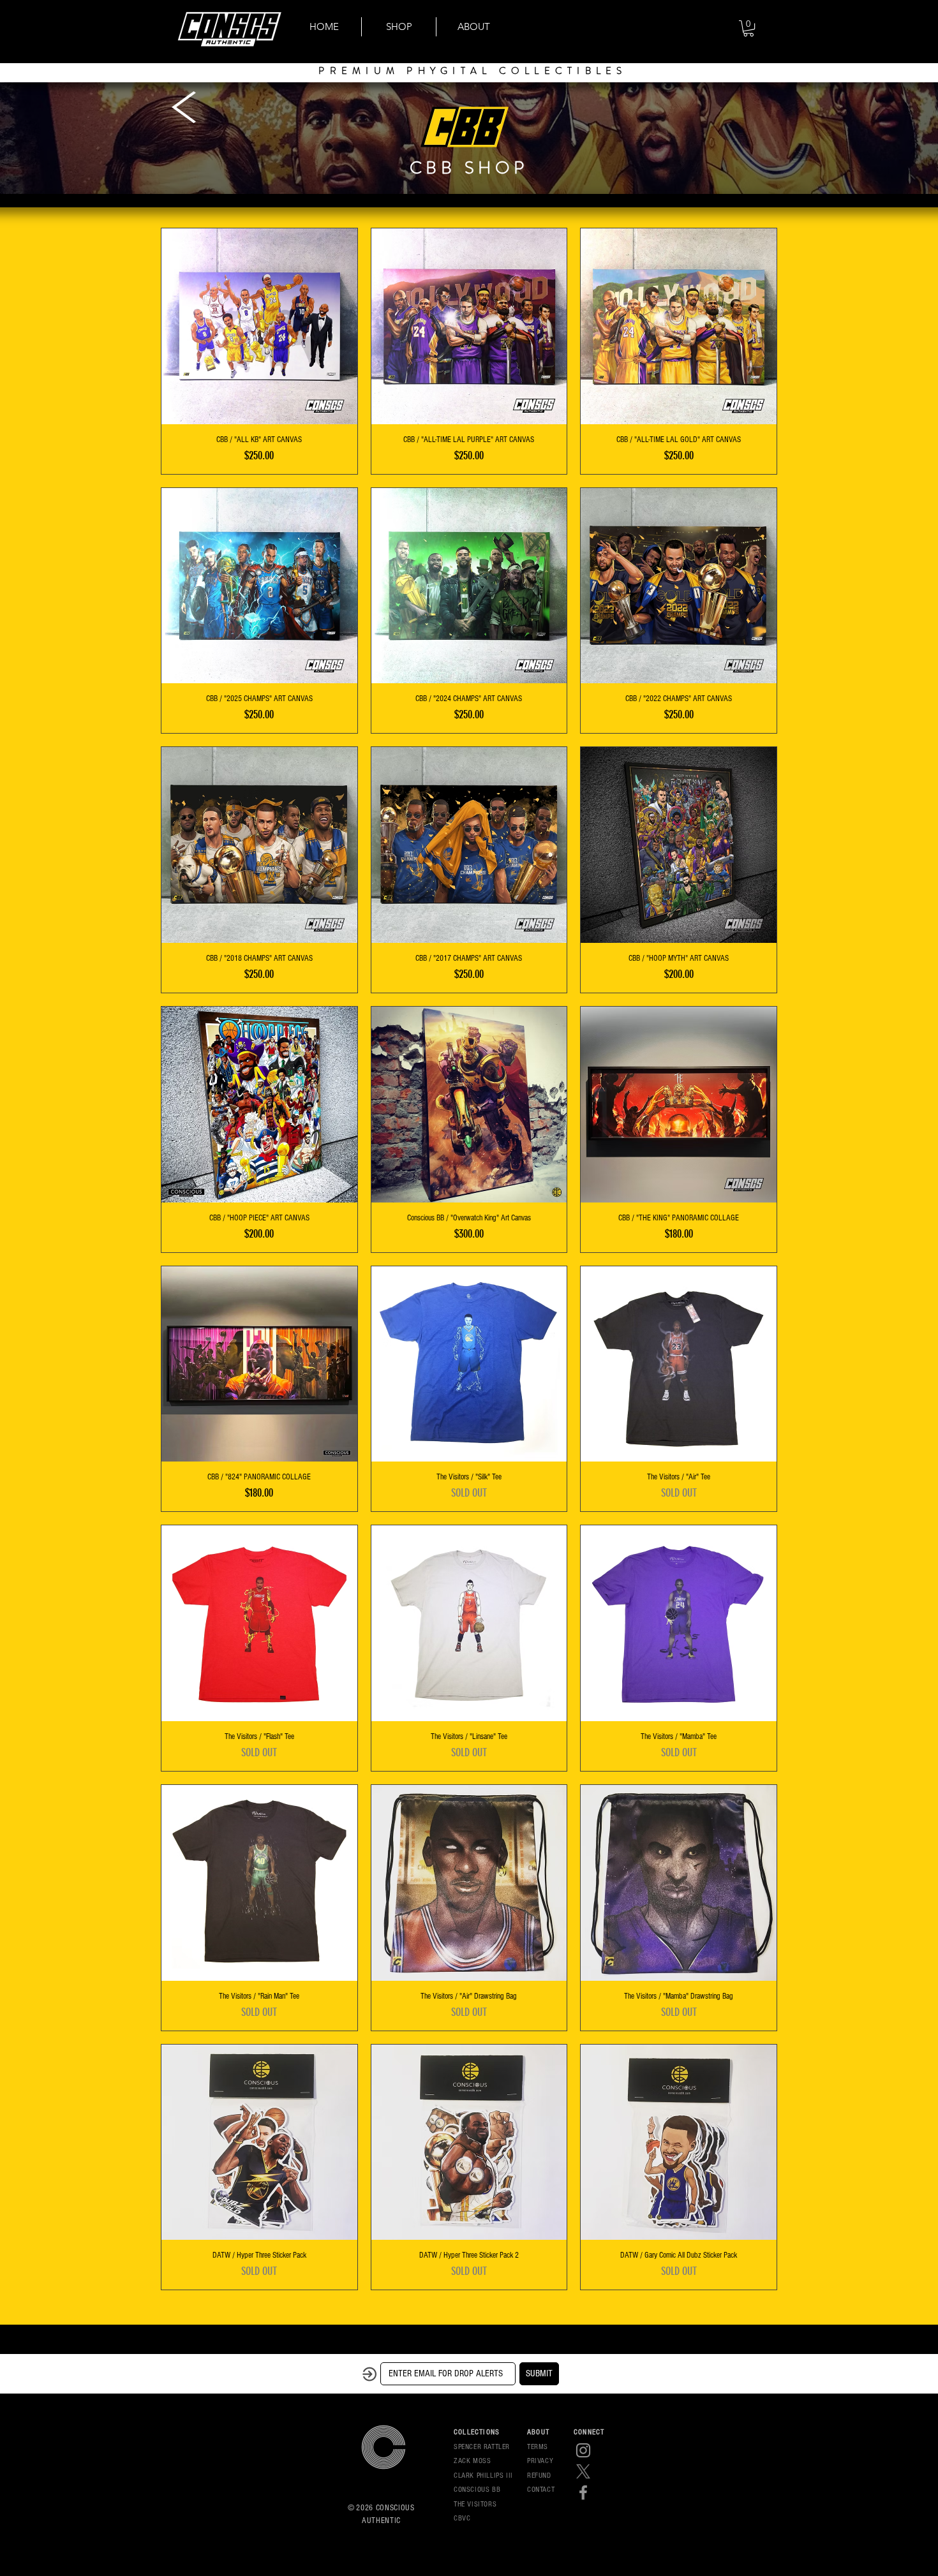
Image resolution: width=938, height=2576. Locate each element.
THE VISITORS (475, 2504)
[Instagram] (583, 2450)
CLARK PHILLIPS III (483, 2476)
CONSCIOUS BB (477, 2490)
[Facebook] (583, 2492)
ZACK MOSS (472, 2461)
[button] (748, 28)
